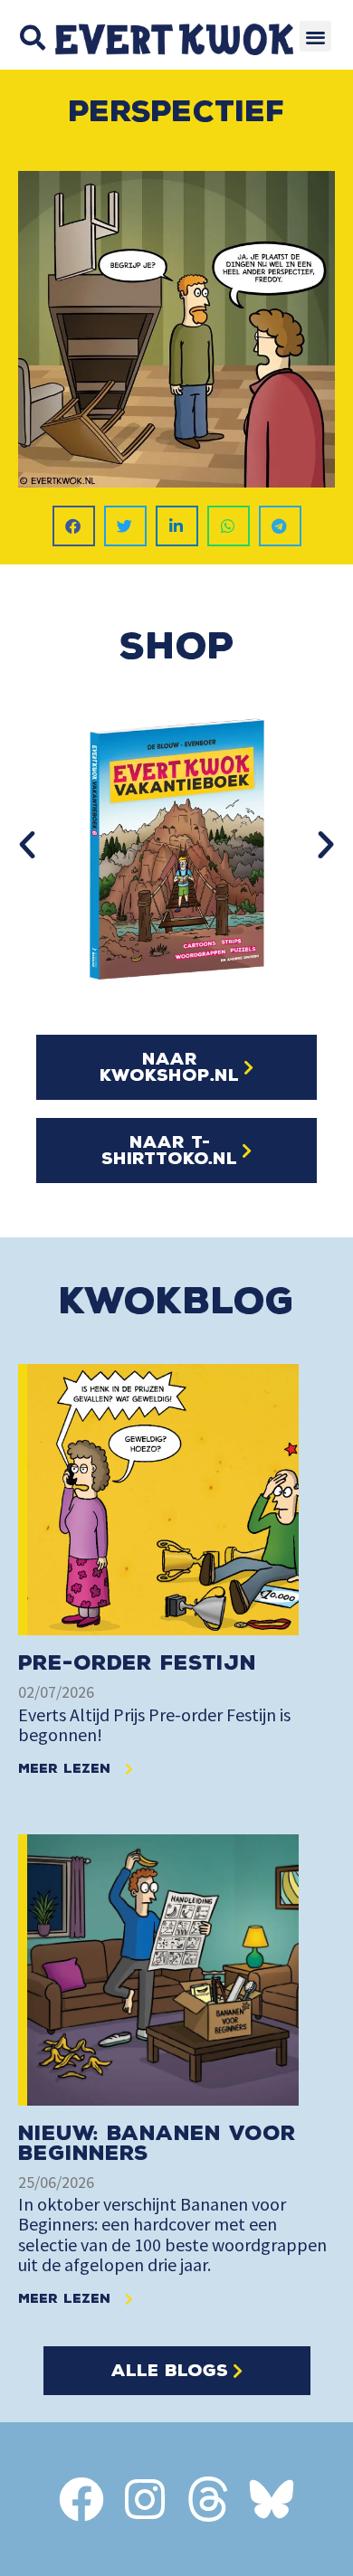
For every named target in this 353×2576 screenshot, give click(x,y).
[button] (32, 38)
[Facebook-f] (81, 2499)
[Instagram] (145, 2499)
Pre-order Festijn (137, 1663)
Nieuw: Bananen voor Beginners (157, 2143)
